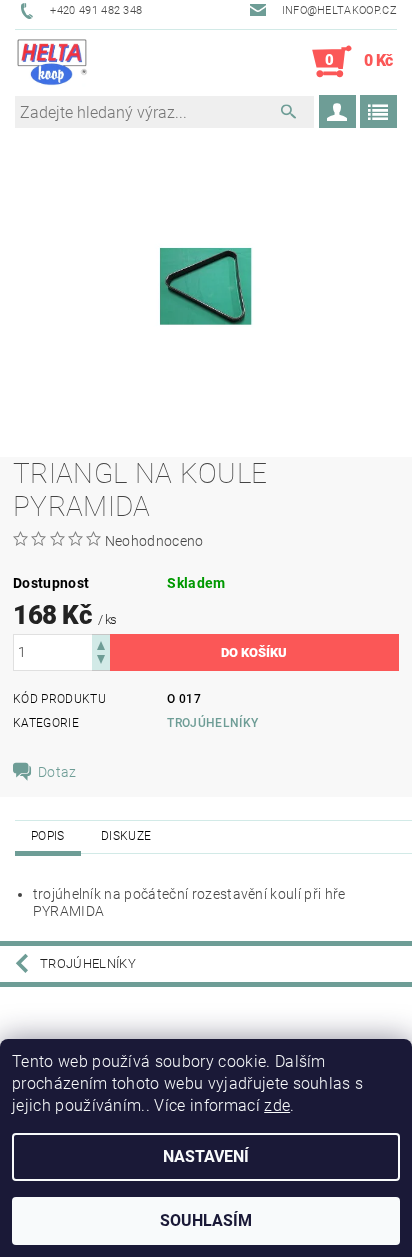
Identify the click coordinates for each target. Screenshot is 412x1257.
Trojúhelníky (212, 723)
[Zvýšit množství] (101, 643)
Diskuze (126, 836)
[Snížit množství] (101, 661)
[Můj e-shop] (52, 62)
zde (277, 1105)
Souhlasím (206, 1220)
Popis (48, 836)
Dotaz (57, 772)
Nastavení (206, 1156)
